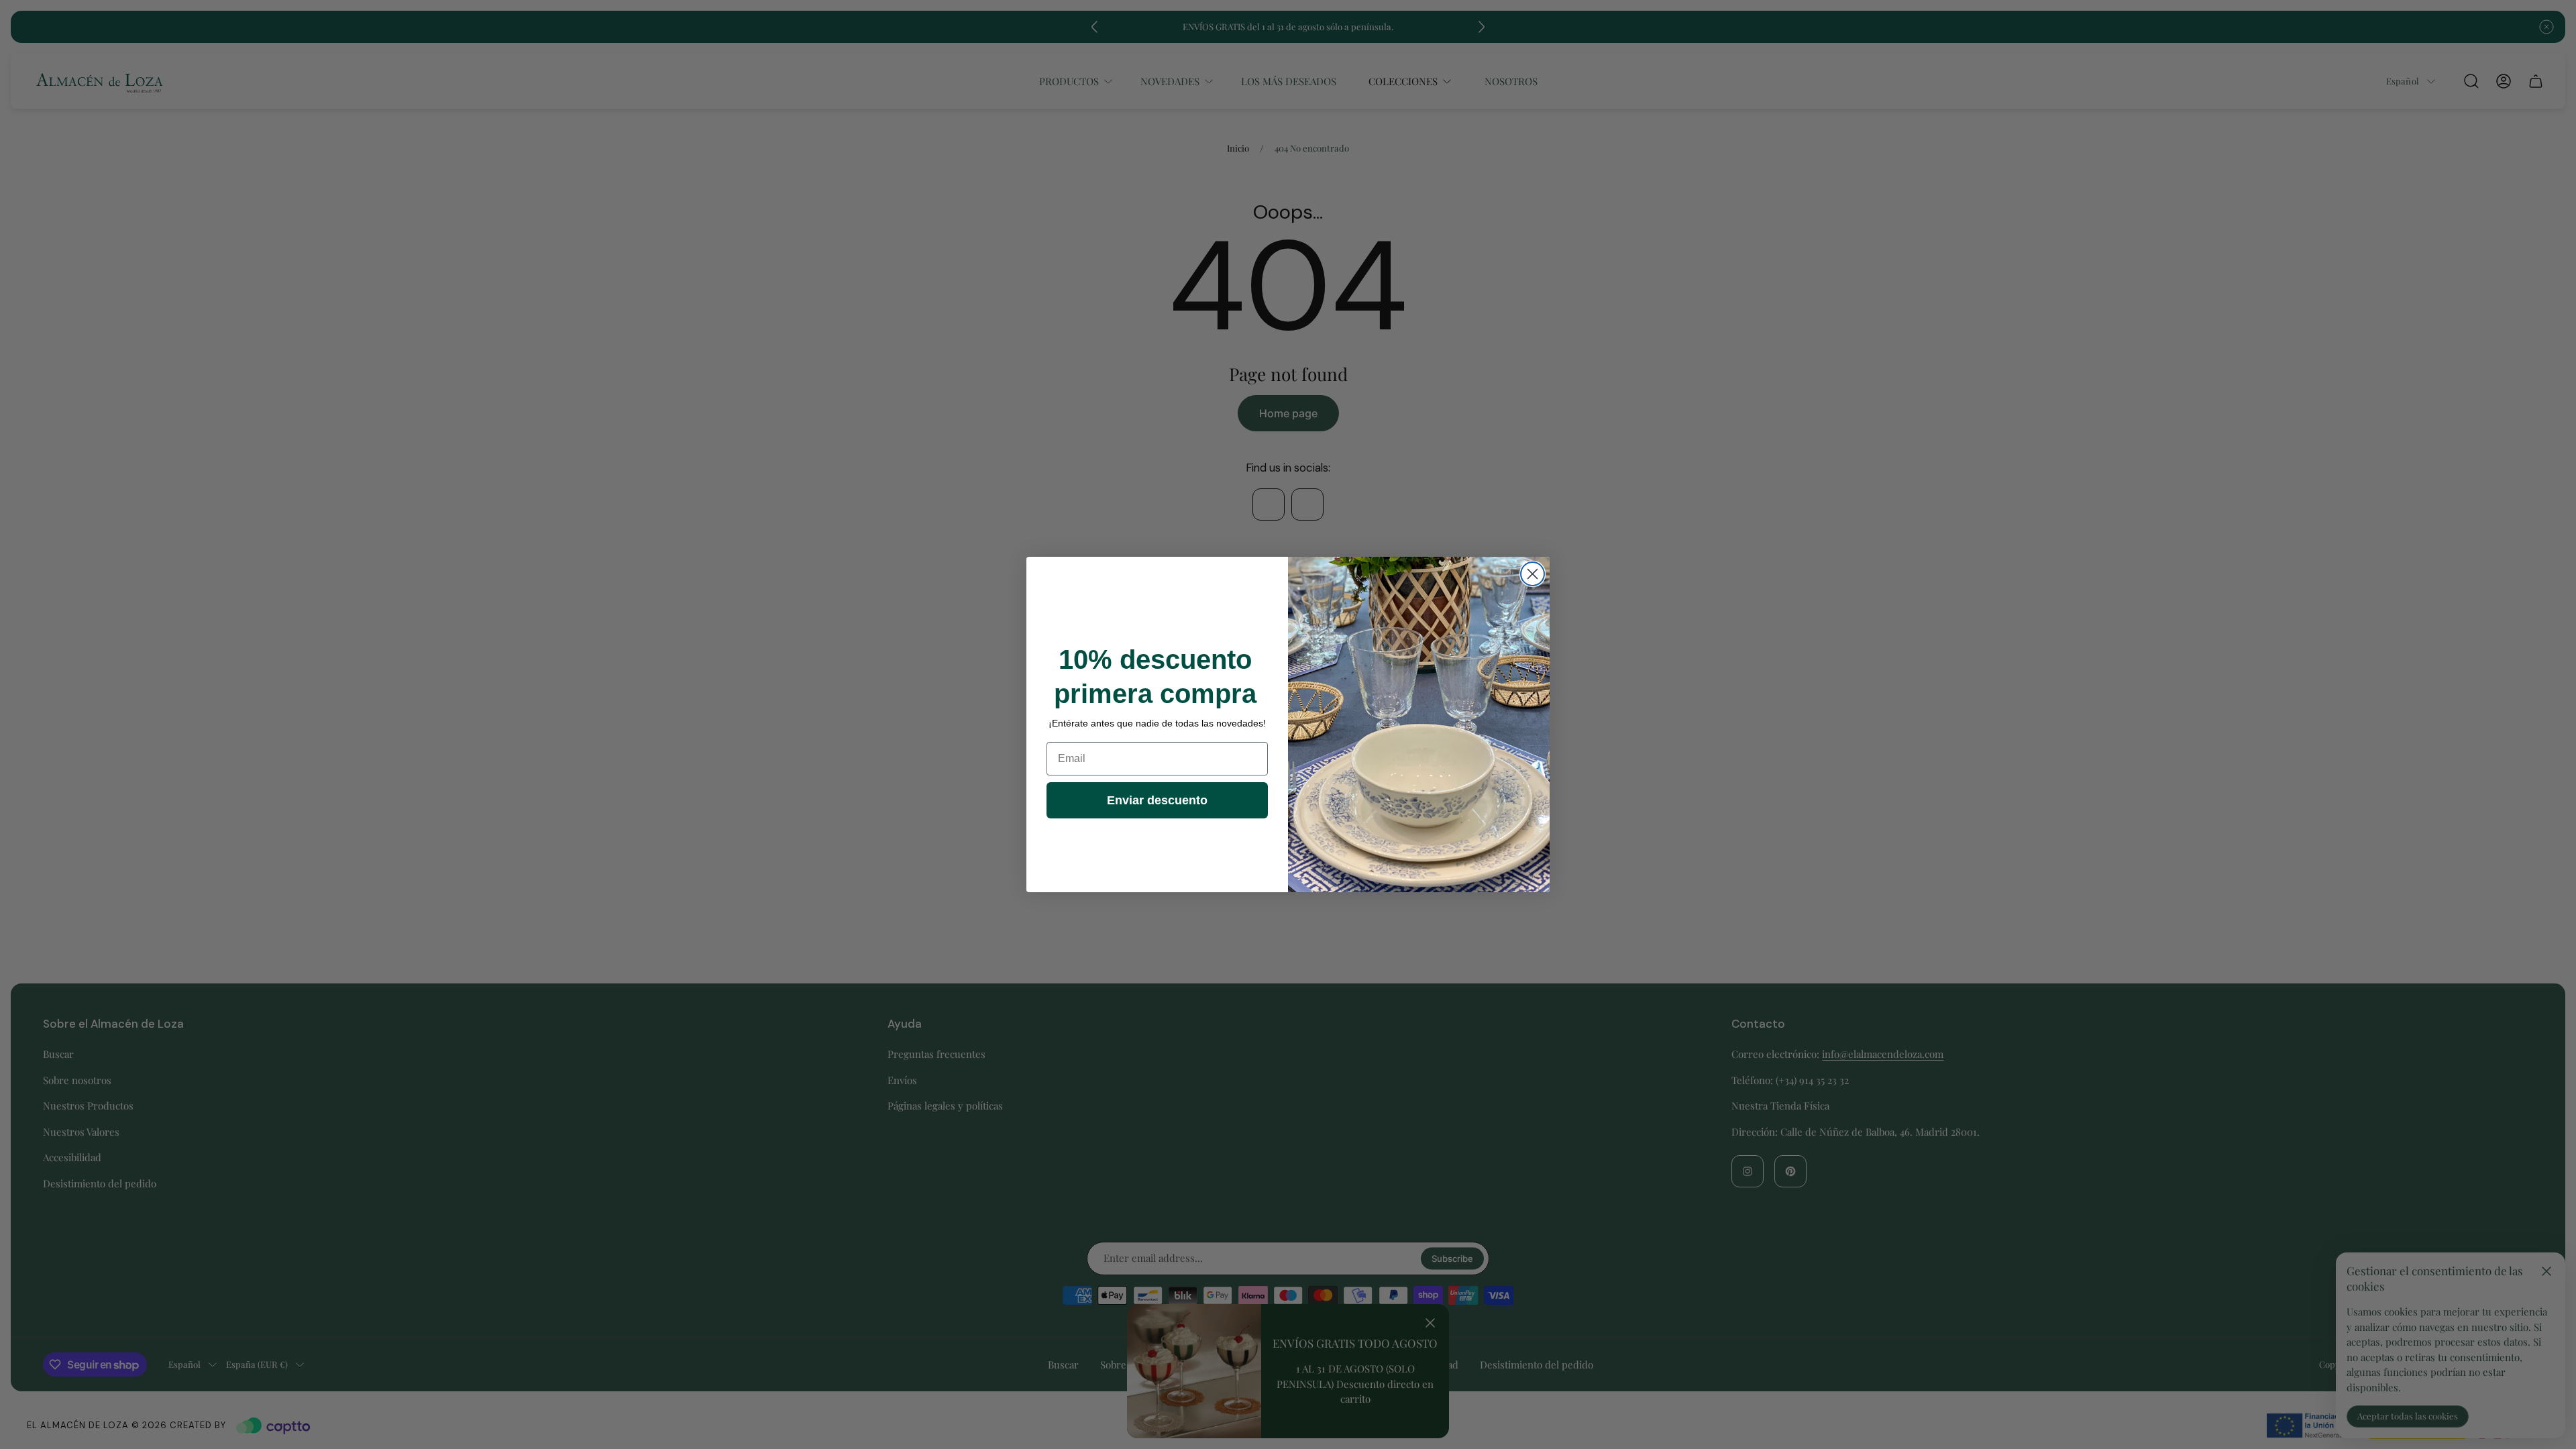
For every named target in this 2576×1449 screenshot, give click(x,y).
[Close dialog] (1533, 574)
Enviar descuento (1157, 800)
